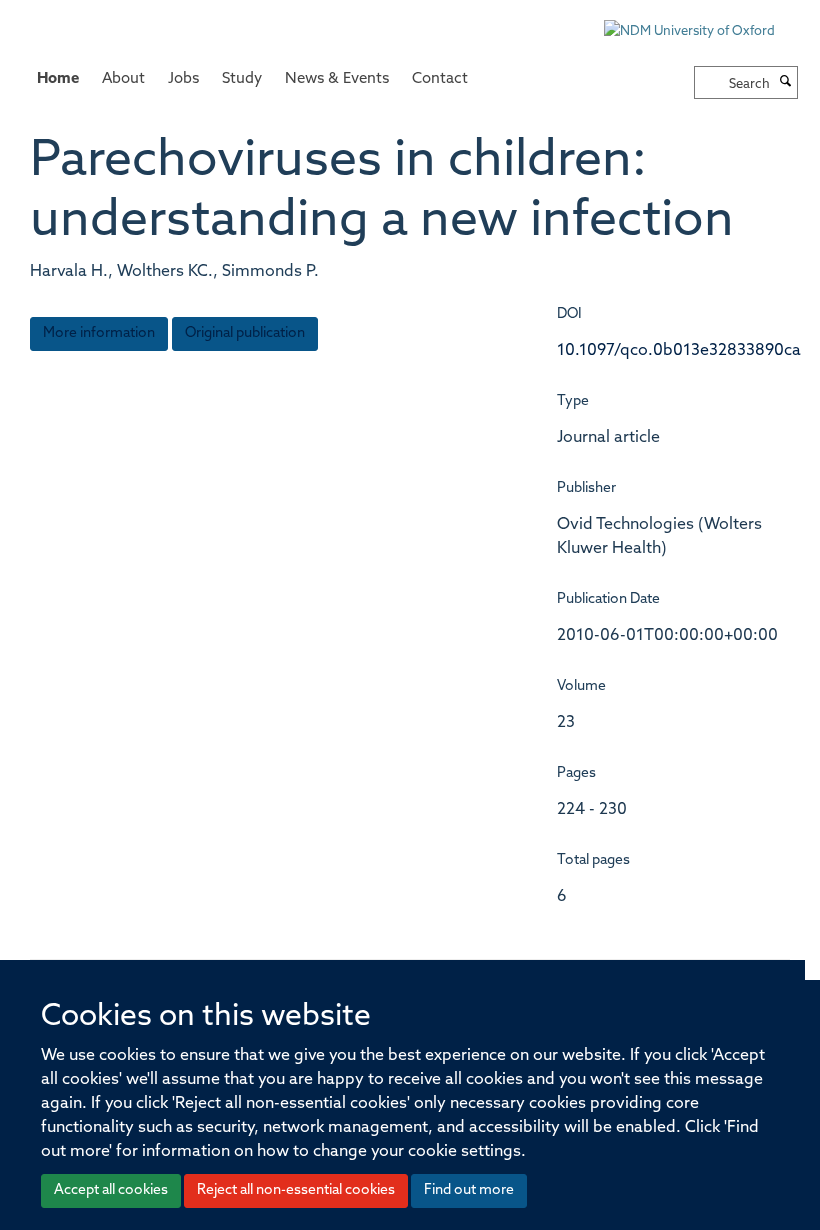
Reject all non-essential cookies (296, 1190)
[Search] (786, 83)
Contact (440, 79)
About (123, 79)
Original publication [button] (245, 333)
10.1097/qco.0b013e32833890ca (679, 351)
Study (242, 79)
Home (58, 79)
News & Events (337, 79)
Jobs (183, 79)
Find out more (469, 1190)
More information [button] (99, 333)
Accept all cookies (111, 1190)
